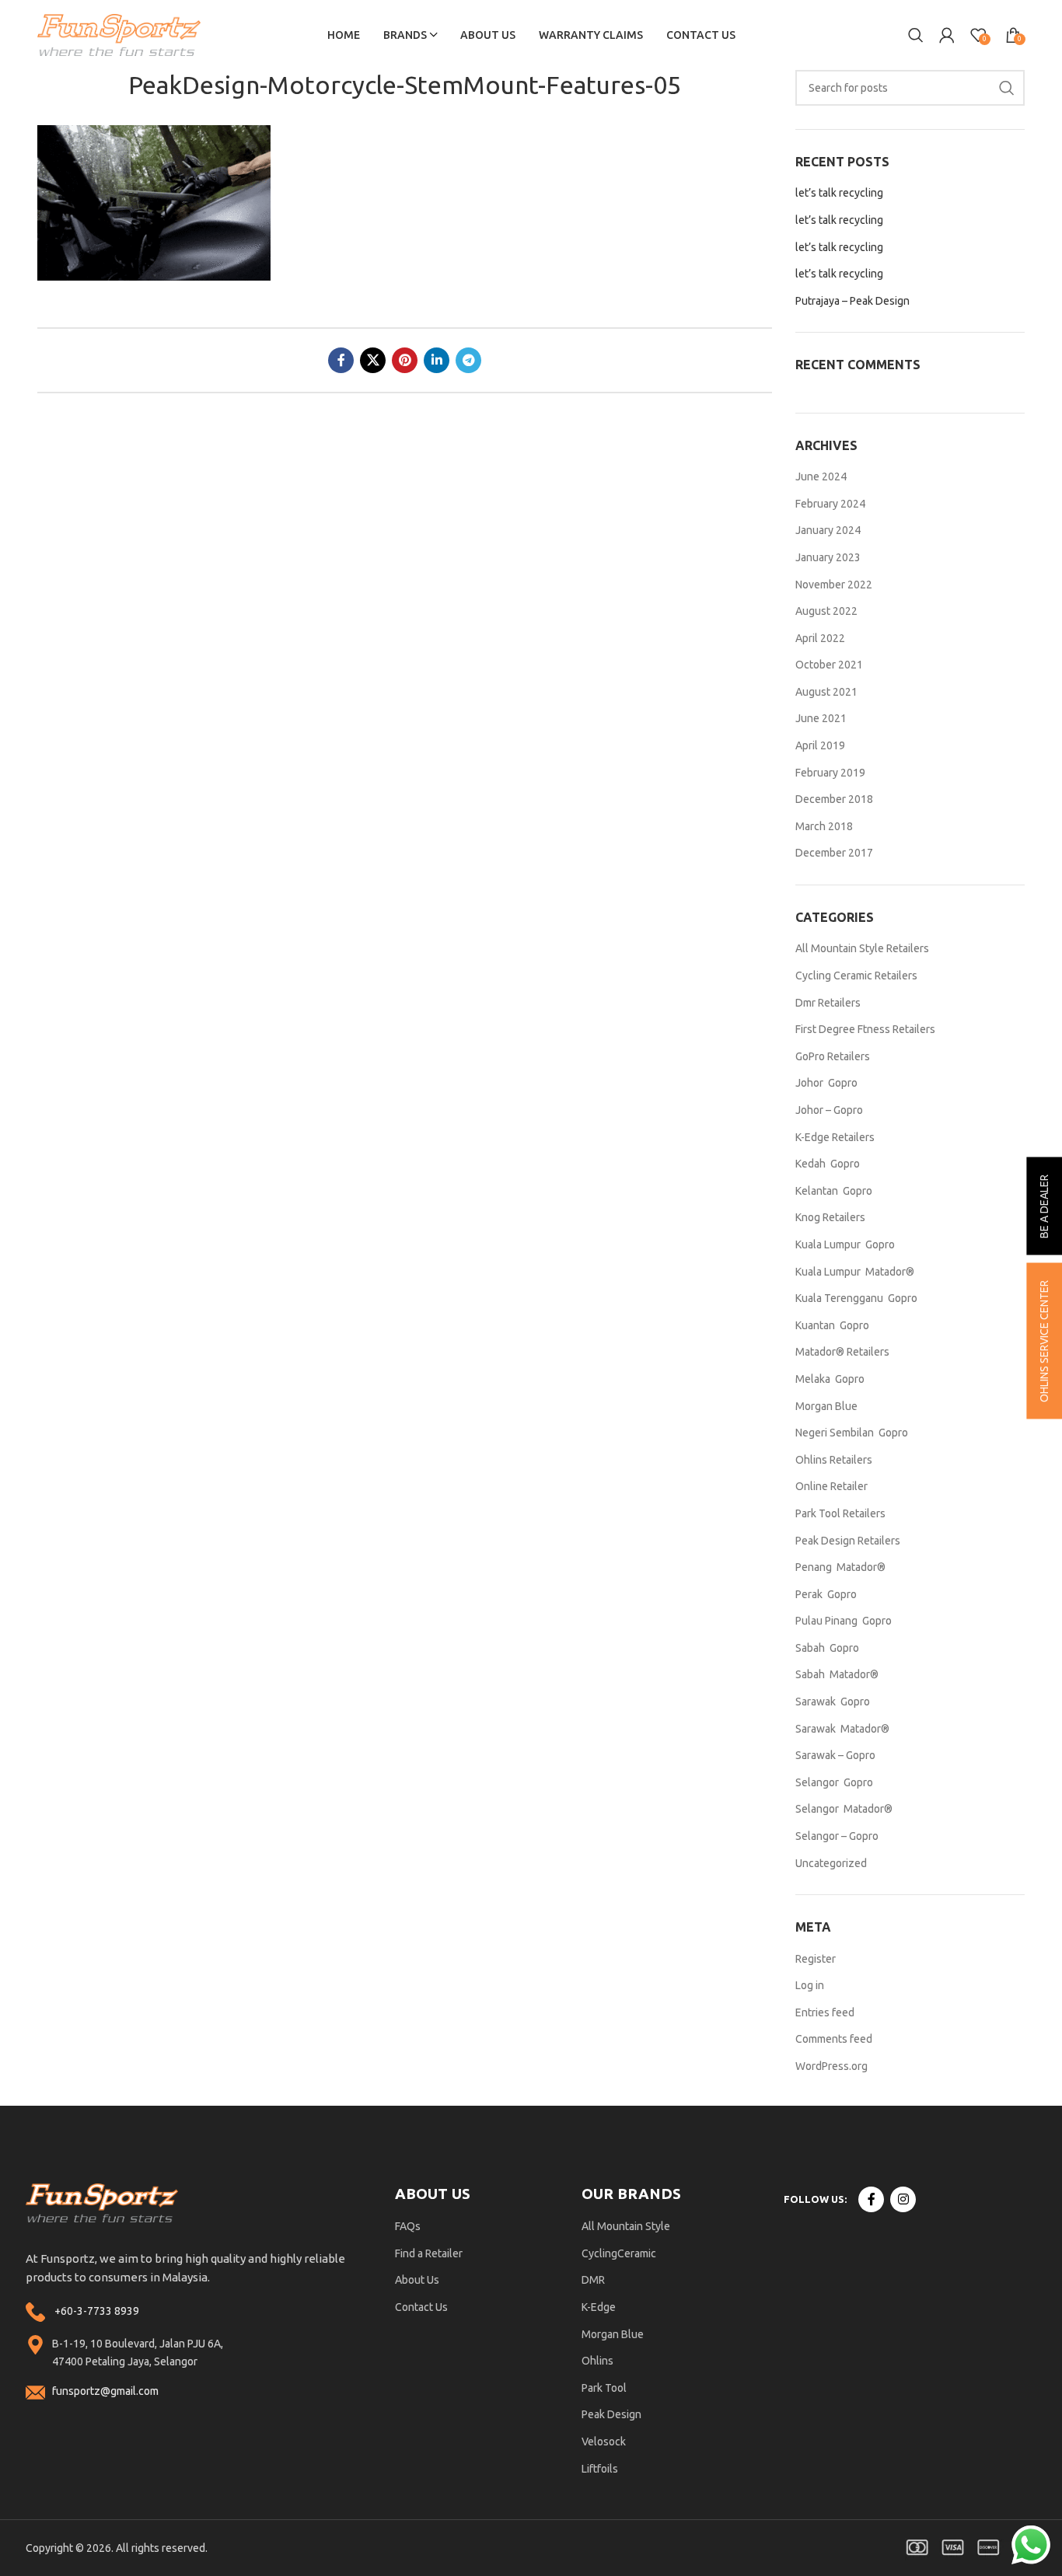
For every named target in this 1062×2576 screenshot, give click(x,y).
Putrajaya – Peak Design (852, 301)
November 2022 (834, 585)
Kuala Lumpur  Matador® (855, 1272)
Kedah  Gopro (828, 1164)
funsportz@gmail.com (105, 2391)
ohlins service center (1044, 1341)
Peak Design (611, 2414)
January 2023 (828, 557)
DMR (593, 2280)
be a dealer (1044, 1206)
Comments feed (834, 2039)
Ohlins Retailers (834, 1460)
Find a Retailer (429, 2253)
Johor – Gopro (829, 1110)
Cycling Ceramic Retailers (856, 976)
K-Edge (599, 2307)
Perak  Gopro (826, 1594)
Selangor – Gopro (837, 1836)
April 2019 (820, 745)
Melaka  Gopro (830, 1379)
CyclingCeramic (619, 2253)
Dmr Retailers (828, 1003)
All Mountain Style (626, 2226)
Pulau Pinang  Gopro (844, 1621)
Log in (810, 1985)
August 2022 (826, 611)
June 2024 (821, 476)
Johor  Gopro (826, 1083)
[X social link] (373, 360)
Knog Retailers (830, 1217)
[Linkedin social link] (437, 360)
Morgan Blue (826, 1406)
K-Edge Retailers (835, 1137)
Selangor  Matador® (844, 1809)
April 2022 (820, 638)
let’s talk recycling (839, 193)
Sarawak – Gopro (835, 1755)
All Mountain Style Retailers (862, 948)
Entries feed (825, 2012)
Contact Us (421, 2307)
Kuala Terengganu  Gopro (856, 1298)
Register (816, 1959)
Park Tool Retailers (840, 1513)
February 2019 (830, 773)
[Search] (916, 35)
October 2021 (829, 665)
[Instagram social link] (903, 2199)
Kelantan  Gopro (834, 1191)
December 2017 (834, 853)
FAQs (408, 2226)
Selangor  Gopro (834, 1782)
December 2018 (834, 799)
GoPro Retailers (833, 1056)
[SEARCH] (1007, 88)
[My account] (947, 35)
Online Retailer (831, 1486)
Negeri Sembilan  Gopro (852, 1433)
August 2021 (826, 692)
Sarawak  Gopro (833, 1702)
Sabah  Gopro (827, 1648)
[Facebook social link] (341, 360)
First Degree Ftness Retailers (865, 1029)
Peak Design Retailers (848, 1541)
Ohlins (597, 2361)
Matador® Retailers (842, 1352)
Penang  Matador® (840, 1567)
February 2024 (830, 504)
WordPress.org (831, 2066)
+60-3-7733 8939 (97, 2311)
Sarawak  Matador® (842, 1729)
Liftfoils (600, 2469)
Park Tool (604, 2388)
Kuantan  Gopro (832, 1325)
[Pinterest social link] (405, 360)
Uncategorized (831, 1863)
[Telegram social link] (468, 360)
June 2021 (821, 718)
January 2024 (828, 530)
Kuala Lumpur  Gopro (845, 1244)
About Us (417, 2280)
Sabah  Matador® (837, 1674)
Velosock (604, 2442)
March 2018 (824, 826)
